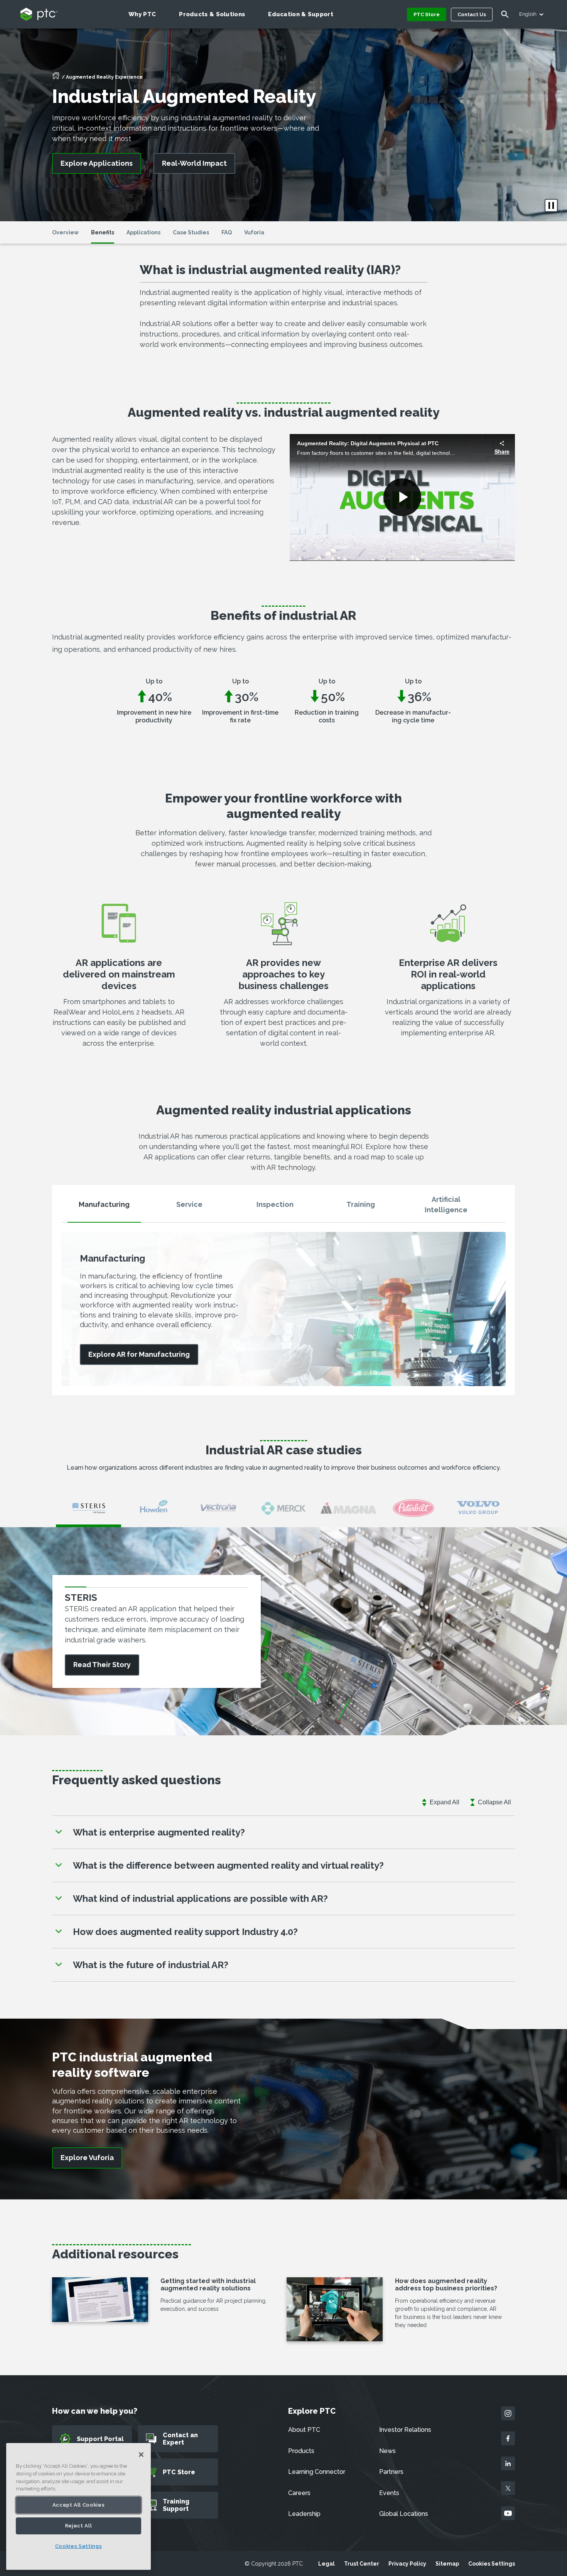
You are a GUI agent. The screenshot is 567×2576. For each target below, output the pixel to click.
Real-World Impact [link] (194, 163)
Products (301, 2451)
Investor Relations (405, 2430)
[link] (139, 1355)
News (387, 2451)
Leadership (304, 2514)
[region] (78, 2506)
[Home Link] (56, 78)
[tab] (104, 1208)
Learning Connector (317, 2472)
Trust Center (362, 2564)
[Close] (141, 2455)
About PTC (304, 2430)
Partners (391, 2472)
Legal (327, 2564)
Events (389, 2493)
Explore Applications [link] (97, 163)
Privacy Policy (407, 2564)
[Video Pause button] (551, 205)
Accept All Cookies (79, 2505)
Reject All (79, 2526)
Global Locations (404, 2514)
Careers (299, 2493)
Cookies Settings (492, 2564)
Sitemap (447, 2564)
